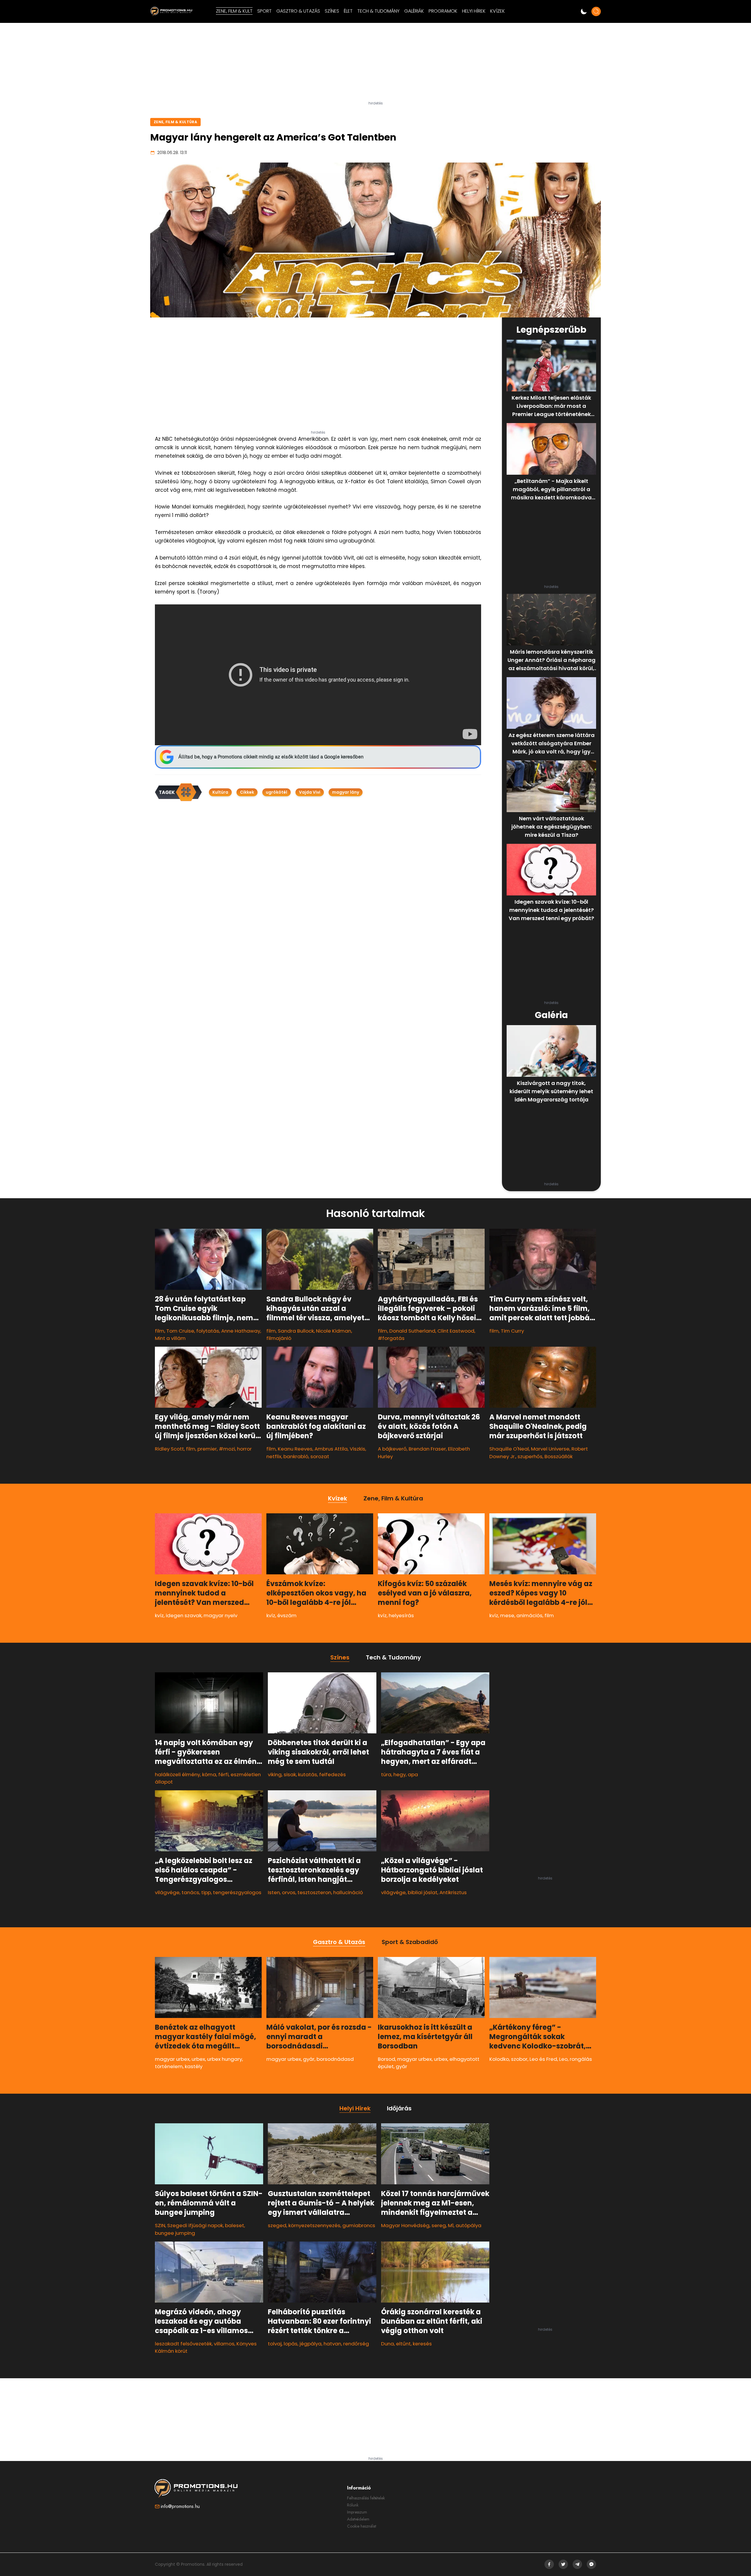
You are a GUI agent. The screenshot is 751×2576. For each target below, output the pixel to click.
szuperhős (530, 1456)
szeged (277, 2225)
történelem (169, 2066)
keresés (422, 2344)
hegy (400, 1774)
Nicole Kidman (334, 1331)
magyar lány (346, 792)
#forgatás (391, 1338)
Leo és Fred (543, 2059)
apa (413, 1774)
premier (207, 1449)
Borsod (387, 2059)
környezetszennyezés (314, 2225)
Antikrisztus (453, 1892)
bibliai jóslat (423, 1892)
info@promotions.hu (180, 2506)
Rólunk (353, 2505)
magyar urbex (172, 2059)
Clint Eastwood (456, 1331)
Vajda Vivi (310, 792)
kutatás (308, 1774)
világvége (167, 1892)
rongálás (581, 2059)
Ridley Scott (169, 1449)
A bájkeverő (392, 1449)
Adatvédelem (358, 2519)
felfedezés (333, 1774)
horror (244, 1449)
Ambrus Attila (331, 1449)
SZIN (160, 2225)
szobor (519, 2059)
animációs (529, 1615)
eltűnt (403, 2344)
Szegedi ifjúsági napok (195, 2225)
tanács (190, 1892)
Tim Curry (512, 1331)
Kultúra (220, 792)
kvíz (159, 1615)
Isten (274, 1892)
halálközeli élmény (177, 1774)
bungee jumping (175, 2233)
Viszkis (357, 1449)
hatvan (332, 2344)
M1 (451, 2225)
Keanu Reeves (295, 1449)
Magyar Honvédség (405, 2225)
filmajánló (279, 1338)
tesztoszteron (314, 1892)
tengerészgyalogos (237, 1892)
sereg (439, 2225)
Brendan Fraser (427, 1449)
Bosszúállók (559, 1456)
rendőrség (356, 2344)
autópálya (468, 2225)
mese (507, 1615)
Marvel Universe (550, 1449)
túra (386, 1774)
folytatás (208, 1331)
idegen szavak (184, 1615)
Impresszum (357, 2512)
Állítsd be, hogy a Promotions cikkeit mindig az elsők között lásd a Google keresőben (271, 757)
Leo (563, 2059)
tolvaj (275, 2344)
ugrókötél (276, 792)
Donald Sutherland (412, 1331)
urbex (198, 2059)
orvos (289, 1892)
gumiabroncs (359, 2225)
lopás (291, 2344)
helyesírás (401, 1615)
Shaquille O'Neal (509, 1449)
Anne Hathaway (241, 1331)
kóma (209, 1774)
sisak (290, 1774)
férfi (223, 1774)
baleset (235, 2225)
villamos (224, 2344)
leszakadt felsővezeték (183, 2344)
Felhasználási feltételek (366, 2498)
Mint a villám (170, 1338)
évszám (287, 1615)
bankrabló (296, 1456)
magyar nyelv (220, 1615)
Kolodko (499, 2059)
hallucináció (348, 1892)
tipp (206, 1892)
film (160, 1331)
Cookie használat (362, 2526)
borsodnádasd (335, 2059)
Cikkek (247, 792)
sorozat (320, 1456)
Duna (388, 2344)
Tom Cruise (180, 1331)
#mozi (227, 1449)
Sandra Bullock (296, 1331)
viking (275, 1774)
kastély (194, 2066)
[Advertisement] (375, 64)
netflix (274, 1456)
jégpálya (311, 2344)
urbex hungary (225, 2059)
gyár (309, 2059)
